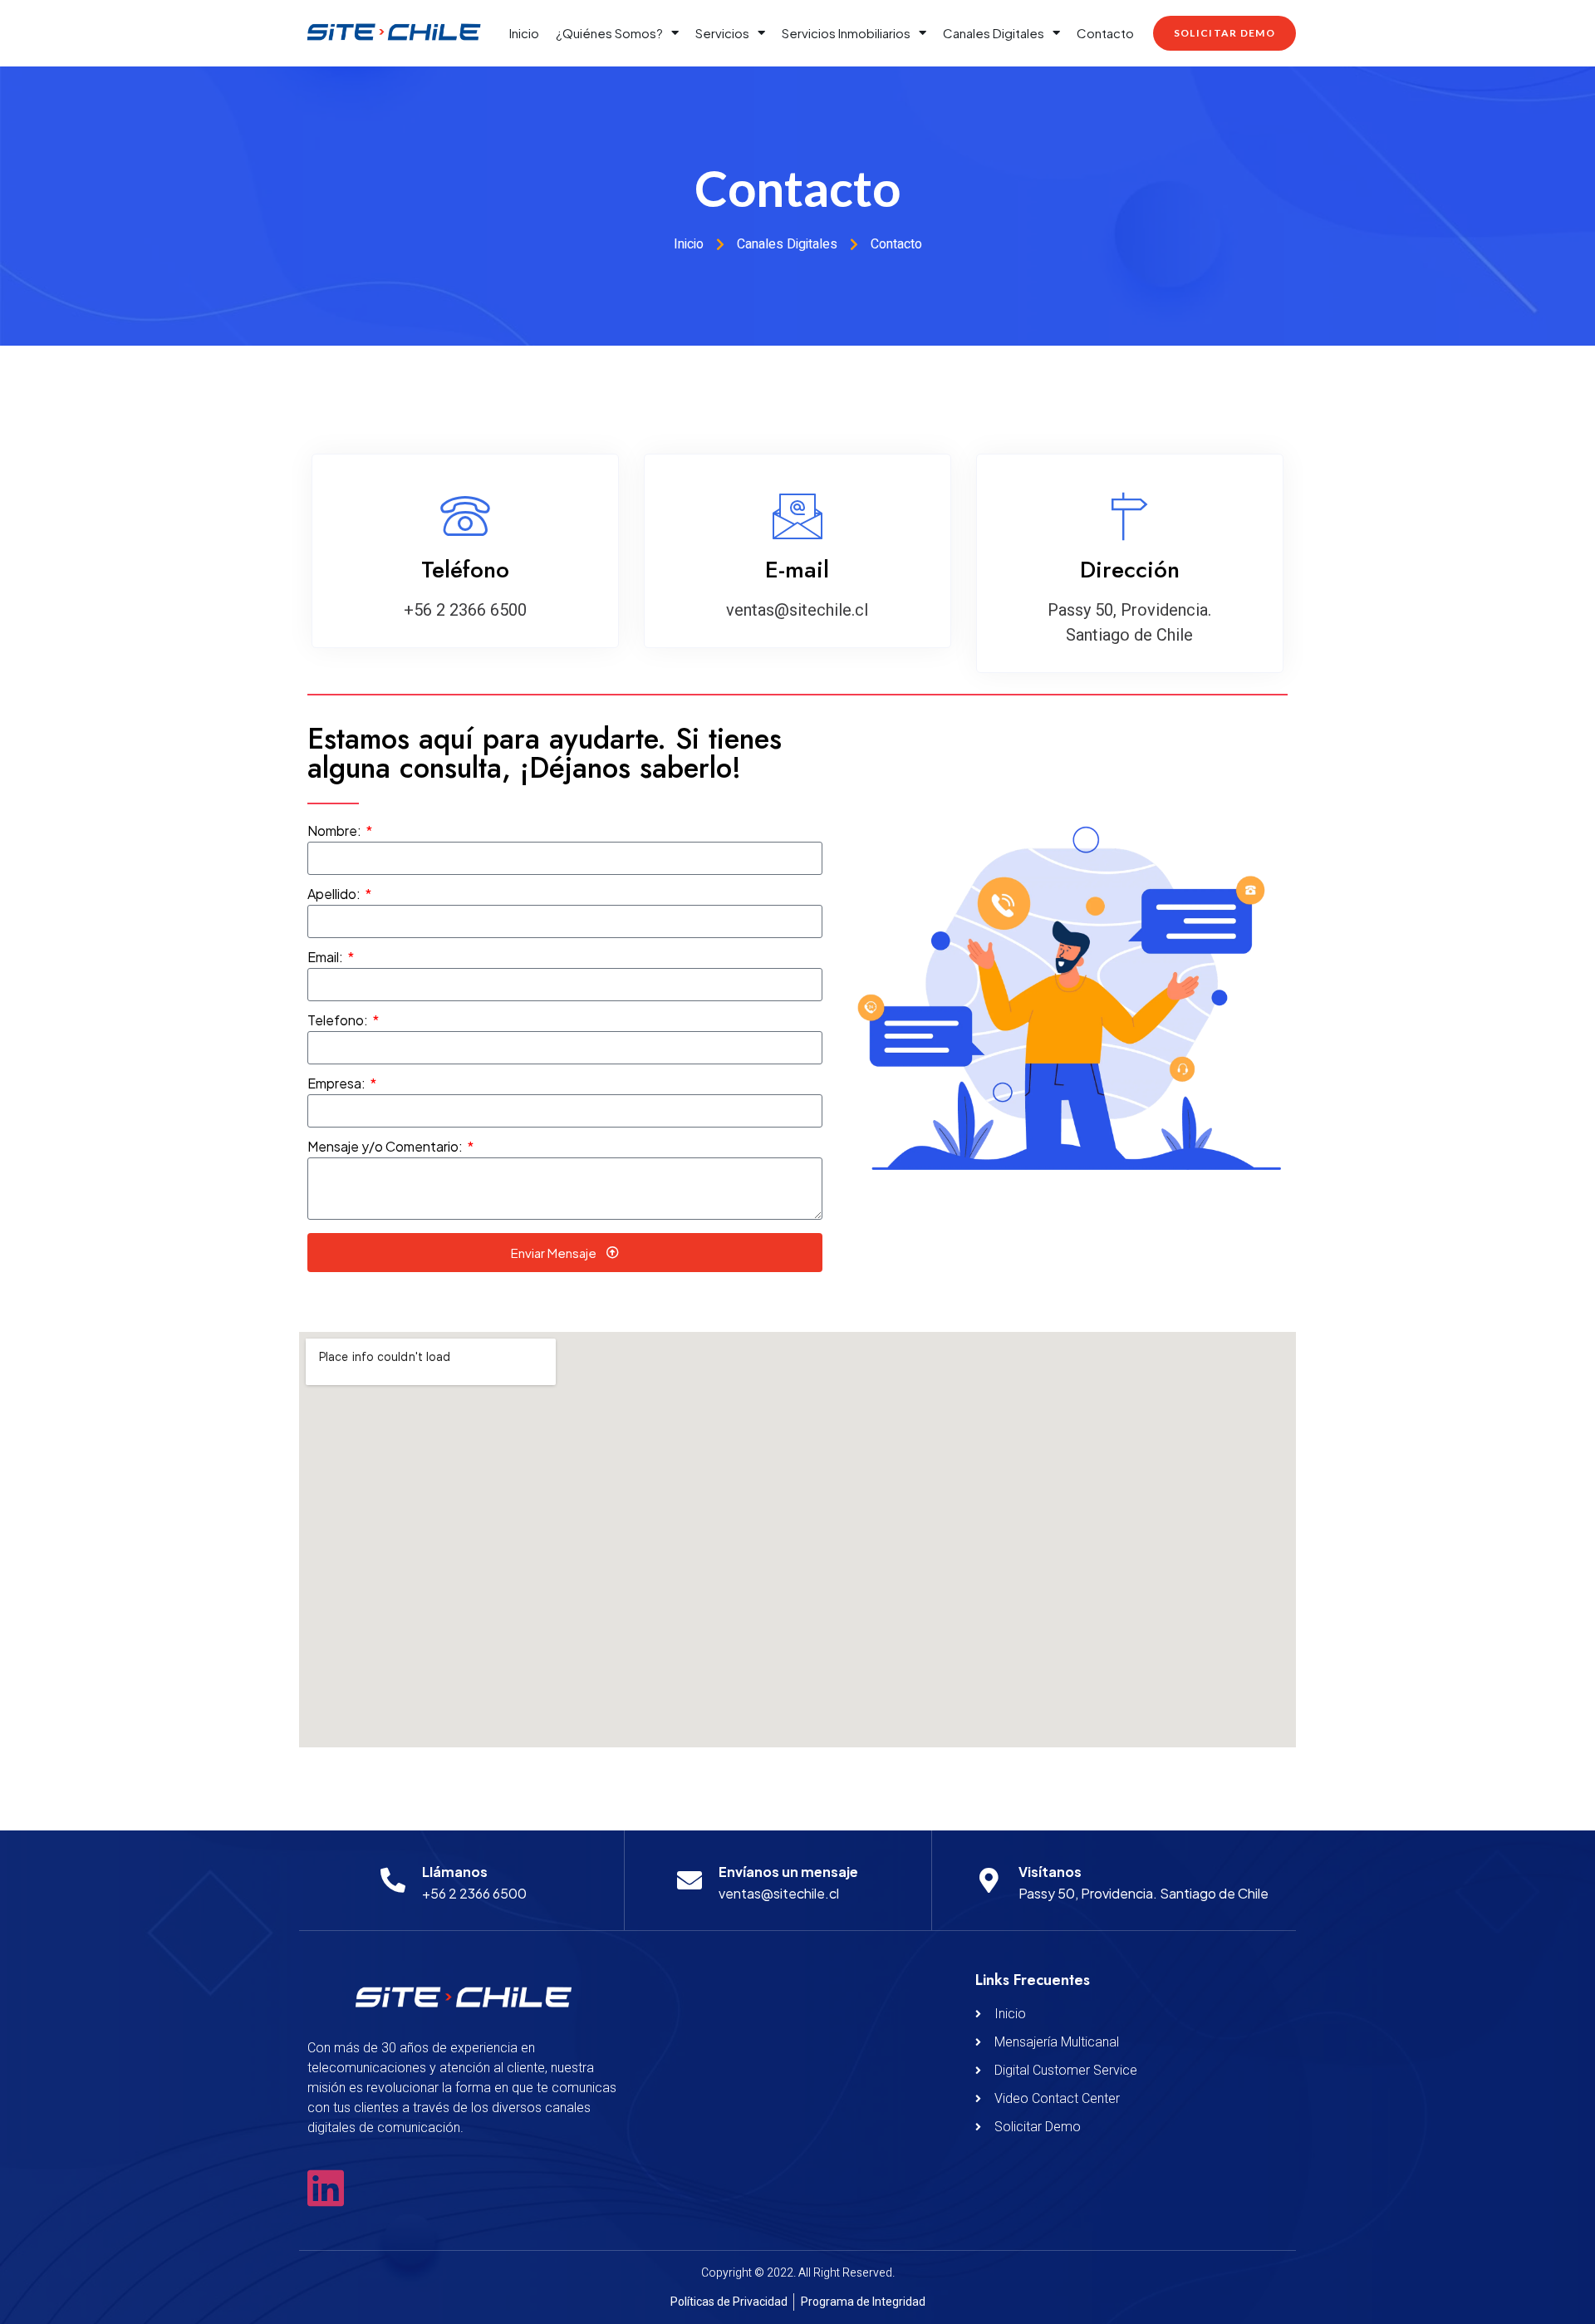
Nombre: (336, 832)
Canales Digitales (994, 33)
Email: (326, 958)
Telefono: (339, 1021)
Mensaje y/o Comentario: (386, 1147)
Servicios (722, 33)
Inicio (524, 33)
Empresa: (338, 1084)
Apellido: (335, 895)
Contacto (1105, 33)
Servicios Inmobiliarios (846, 33)
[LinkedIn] (326, 2188)
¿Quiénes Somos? (609, 33)
